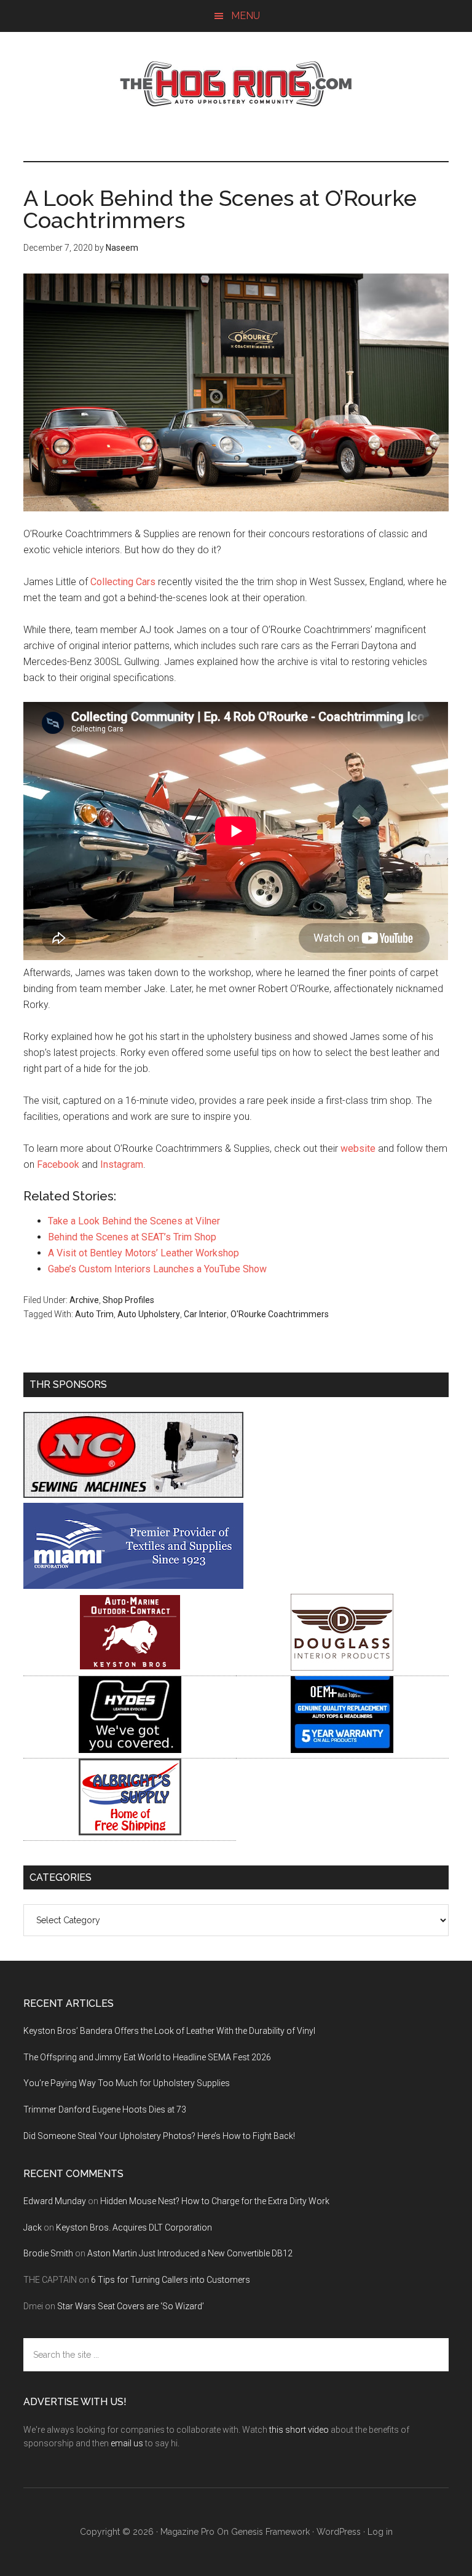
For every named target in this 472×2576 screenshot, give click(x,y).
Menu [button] (246, 16)
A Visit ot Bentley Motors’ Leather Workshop (144, 1253)
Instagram (122, 1164)
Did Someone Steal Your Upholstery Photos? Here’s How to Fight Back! (159, 2136)
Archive (84, 1300)
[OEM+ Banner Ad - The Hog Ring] (342, 1750)
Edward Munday (55, 2201)
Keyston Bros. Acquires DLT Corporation (134, 2227)
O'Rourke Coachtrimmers (280, 1314)
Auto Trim (94, 1314)
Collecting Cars (123, 582)
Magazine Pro (187, 2532)
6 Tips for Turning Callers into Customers (171, 2280)
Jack (33, 2227)
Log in (380, 2532)
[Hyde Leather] (130, 1750)
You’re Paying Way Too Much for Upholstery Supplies (127, 2083)
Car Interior (205, 1314)
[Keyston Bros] (130, 1667)
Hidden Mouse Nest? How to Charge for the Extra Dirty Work (215, 2201)
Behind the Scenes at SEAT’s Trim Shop (132, 1237)
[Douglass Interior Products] (342, 1667)
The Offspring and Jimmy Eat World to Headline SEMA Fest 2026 (147, 2057)
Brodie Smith (48, 2253)
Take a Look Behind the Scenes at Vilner (134, 1221)
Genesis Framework (270, 2532)
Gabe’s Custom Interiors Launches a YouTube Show (157, 1269)
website (358, 1148)
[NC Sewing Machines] (133, 1495)
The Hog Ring (236, 84)
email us (127, 2443)
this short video (299, 2430)
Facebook (58, 1164)
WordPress (339, 2532)
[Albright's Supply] (130, 1832)
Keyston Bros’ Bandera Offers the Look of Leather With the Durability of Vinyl (169, 2031)
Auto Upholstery (149, 1314)
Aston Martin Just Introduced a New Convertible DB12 (190, 2253)
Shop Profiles (128, 1300)
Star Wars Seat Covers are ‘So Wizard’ (131, 2306)
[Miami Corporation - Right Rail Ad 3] (133, 1585)
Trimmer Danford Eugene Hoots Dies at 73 (105, 2109)
